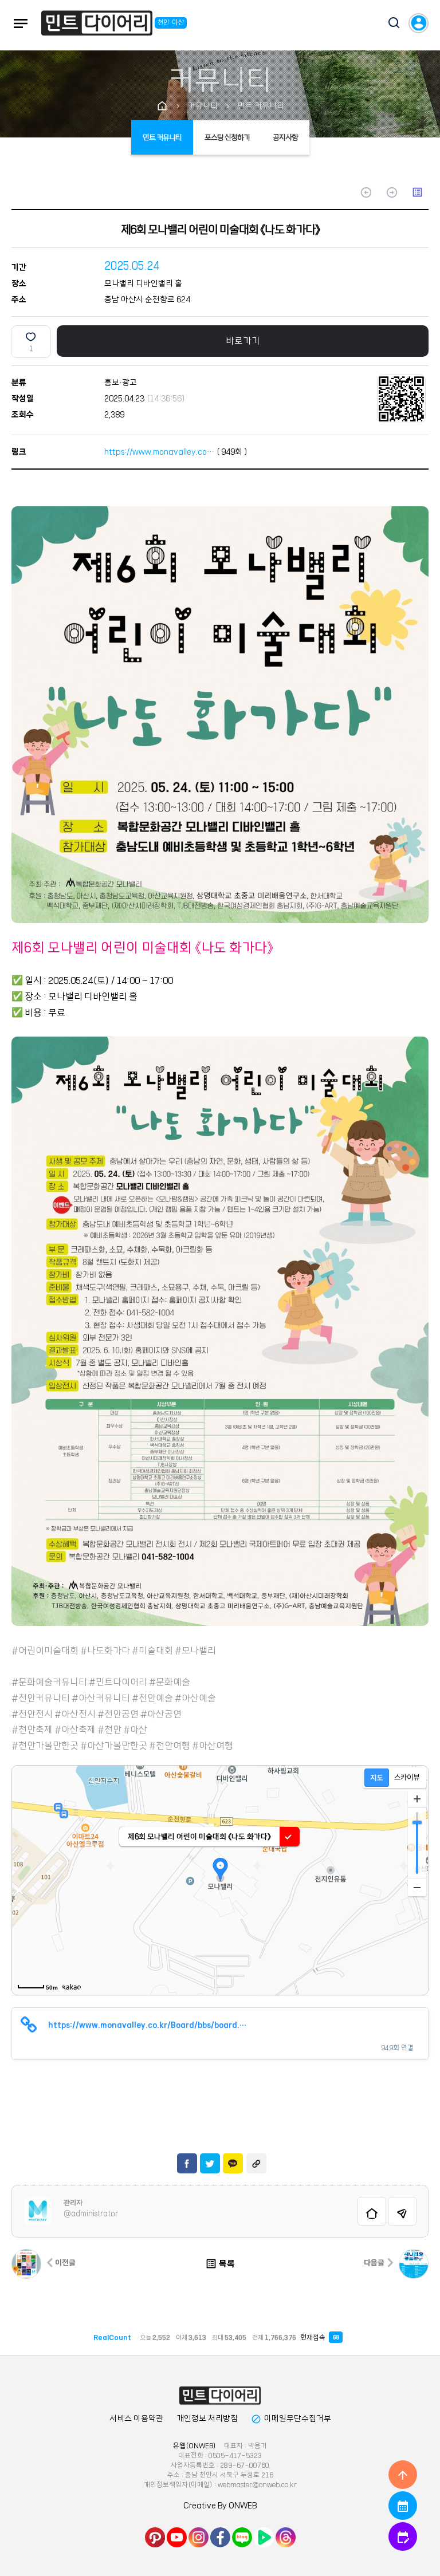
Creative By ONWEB (220, 2506)
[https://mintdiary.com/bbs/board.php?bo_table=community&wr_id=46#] (220, 2396)
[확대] (417, 1799)
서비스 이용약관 (136, 2419)
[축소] (417, 1887)
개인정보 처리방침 (207, 2419)
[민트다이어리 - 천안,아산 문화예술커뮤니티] (97, 25)
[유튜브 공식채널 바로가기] (177, 2537)
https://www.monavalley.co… (159, 452)
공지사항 (285, 137)
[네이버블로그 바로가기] (242, 2537)
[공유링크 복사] (256, 2163)
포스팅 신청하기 (227, 137)
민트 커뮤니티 (162, 137)
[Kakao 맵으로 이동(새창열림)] (72, 1987)
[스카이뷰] (407, 1778)
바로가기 (243, 341)
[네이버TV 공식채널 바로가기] (264, 2537)
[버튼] (388, 24)
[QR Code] (401, 398)
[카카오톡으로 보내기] (233, 2163)
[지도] (377, 1778)
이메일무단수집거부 (291, 2419)
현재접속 (319, 2337)
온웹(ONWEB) (195, 2446)
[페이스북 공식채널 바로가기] (220, 2537)
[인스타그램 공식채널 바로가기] (199, 2537)
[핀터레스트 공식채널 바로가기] (155, 2537)
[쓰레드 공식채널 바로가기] (286, 2537)
